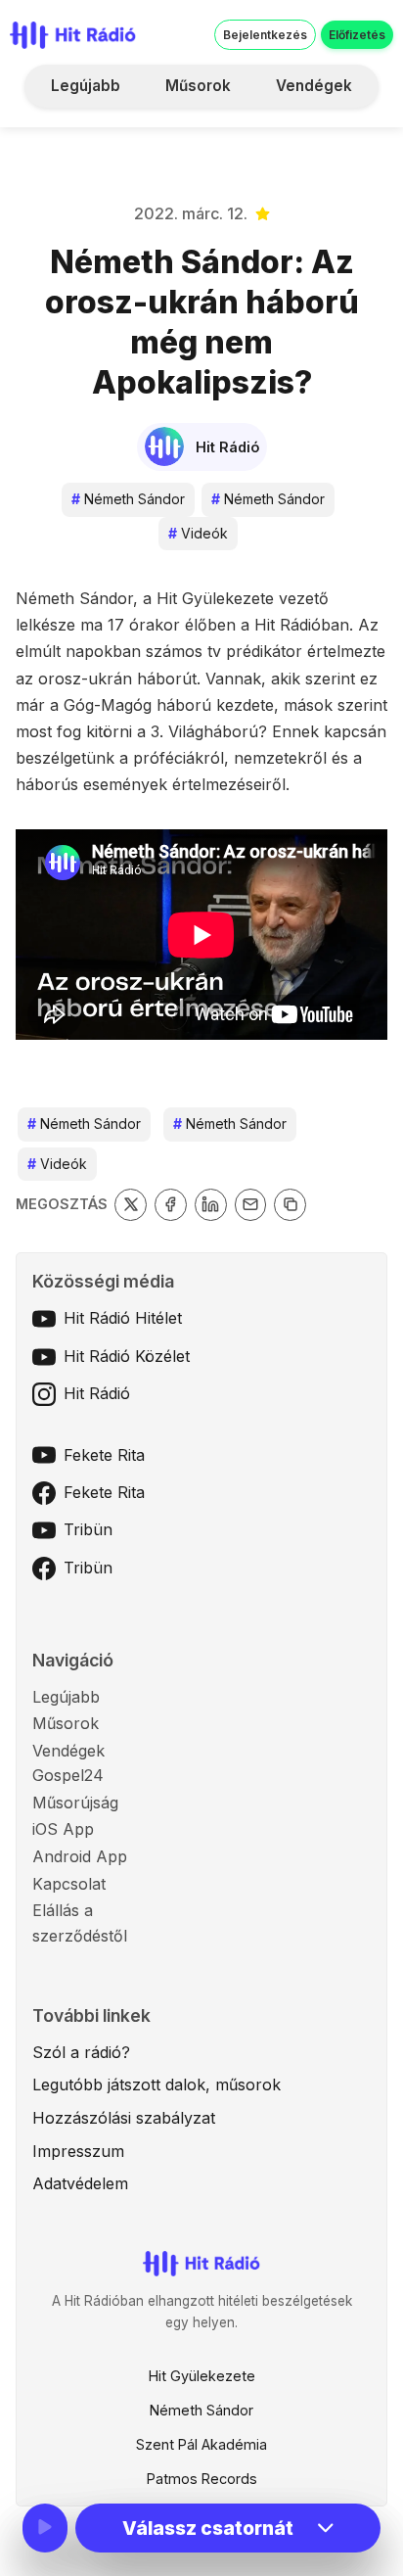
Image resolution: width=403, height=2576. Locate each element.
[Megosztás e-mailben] (251, 1205)
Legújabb (86, 86)
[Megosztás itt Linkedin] (211, 1205)
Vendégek (314, 86)
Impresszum (78, 2151)
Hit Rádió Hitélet (123, 1318)
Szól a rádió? (81, 2052)
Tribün (88, 1529)
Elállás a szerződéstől (80, 1923)
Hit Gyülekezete (202, 2376)
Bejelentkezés (265, 35)
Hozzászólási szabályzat (124, 2118)
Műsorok (198, 86)
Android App (80, 1856)
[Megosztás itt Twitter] (131, 1205)
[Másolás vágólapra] (290, 1205)
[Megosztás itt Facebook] (171, 1205)
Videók (198, 533)
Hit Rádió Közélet (127, 1356)
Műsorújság (75, 1803)
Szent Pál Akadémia (201, 2444)
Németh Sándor (128, 499)
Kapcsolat (69, 1884)
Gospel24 (68, 1775)
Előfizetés (357, 35)
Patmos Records (202, 2479)
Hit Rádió (97, 1393)
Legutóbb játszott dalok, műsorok (157, 2084)
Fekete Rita (104, 1455)
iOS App (63, 1829)
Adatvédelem (80, 2183)
